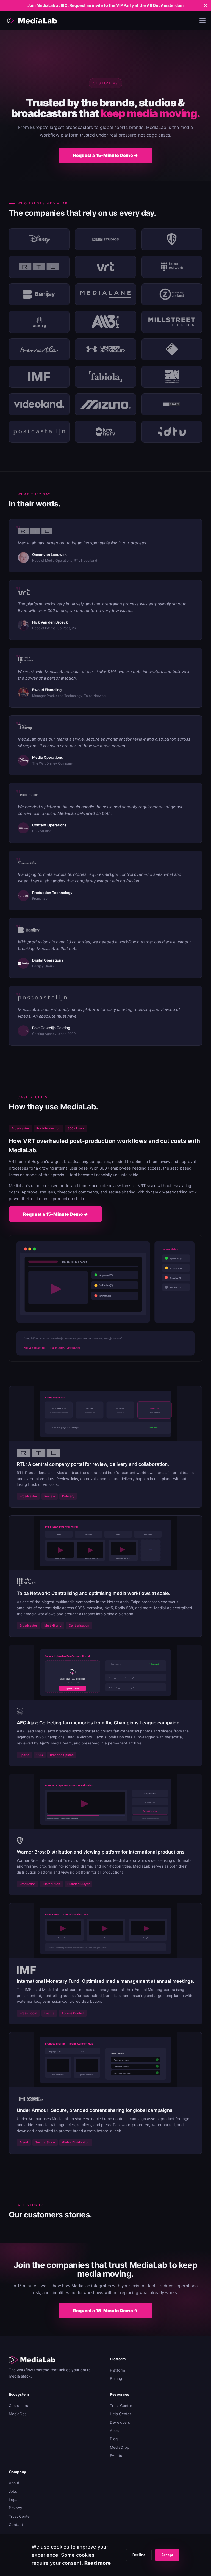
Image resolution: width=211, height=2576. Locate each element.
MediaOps (18, 2414)
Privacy (16, 2508)
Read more (98, 2563)
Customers (18, 2406)
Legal (14, 2500)
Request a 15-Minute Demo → (105, 155)
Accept (167, 2555)
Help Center (120, 2414)
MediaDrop (120, 2447)
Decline (139, 2555)
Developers (120, 2422)
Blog (114, 2439)
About (14, 2483)
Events (116, 2456)
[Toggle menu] (202, 21)
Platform (117, 2370)
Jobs (13, 2491)
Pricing (116, 2378)
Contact (16, 2525)
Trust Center (121, 2406)
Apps (114, 2431)
